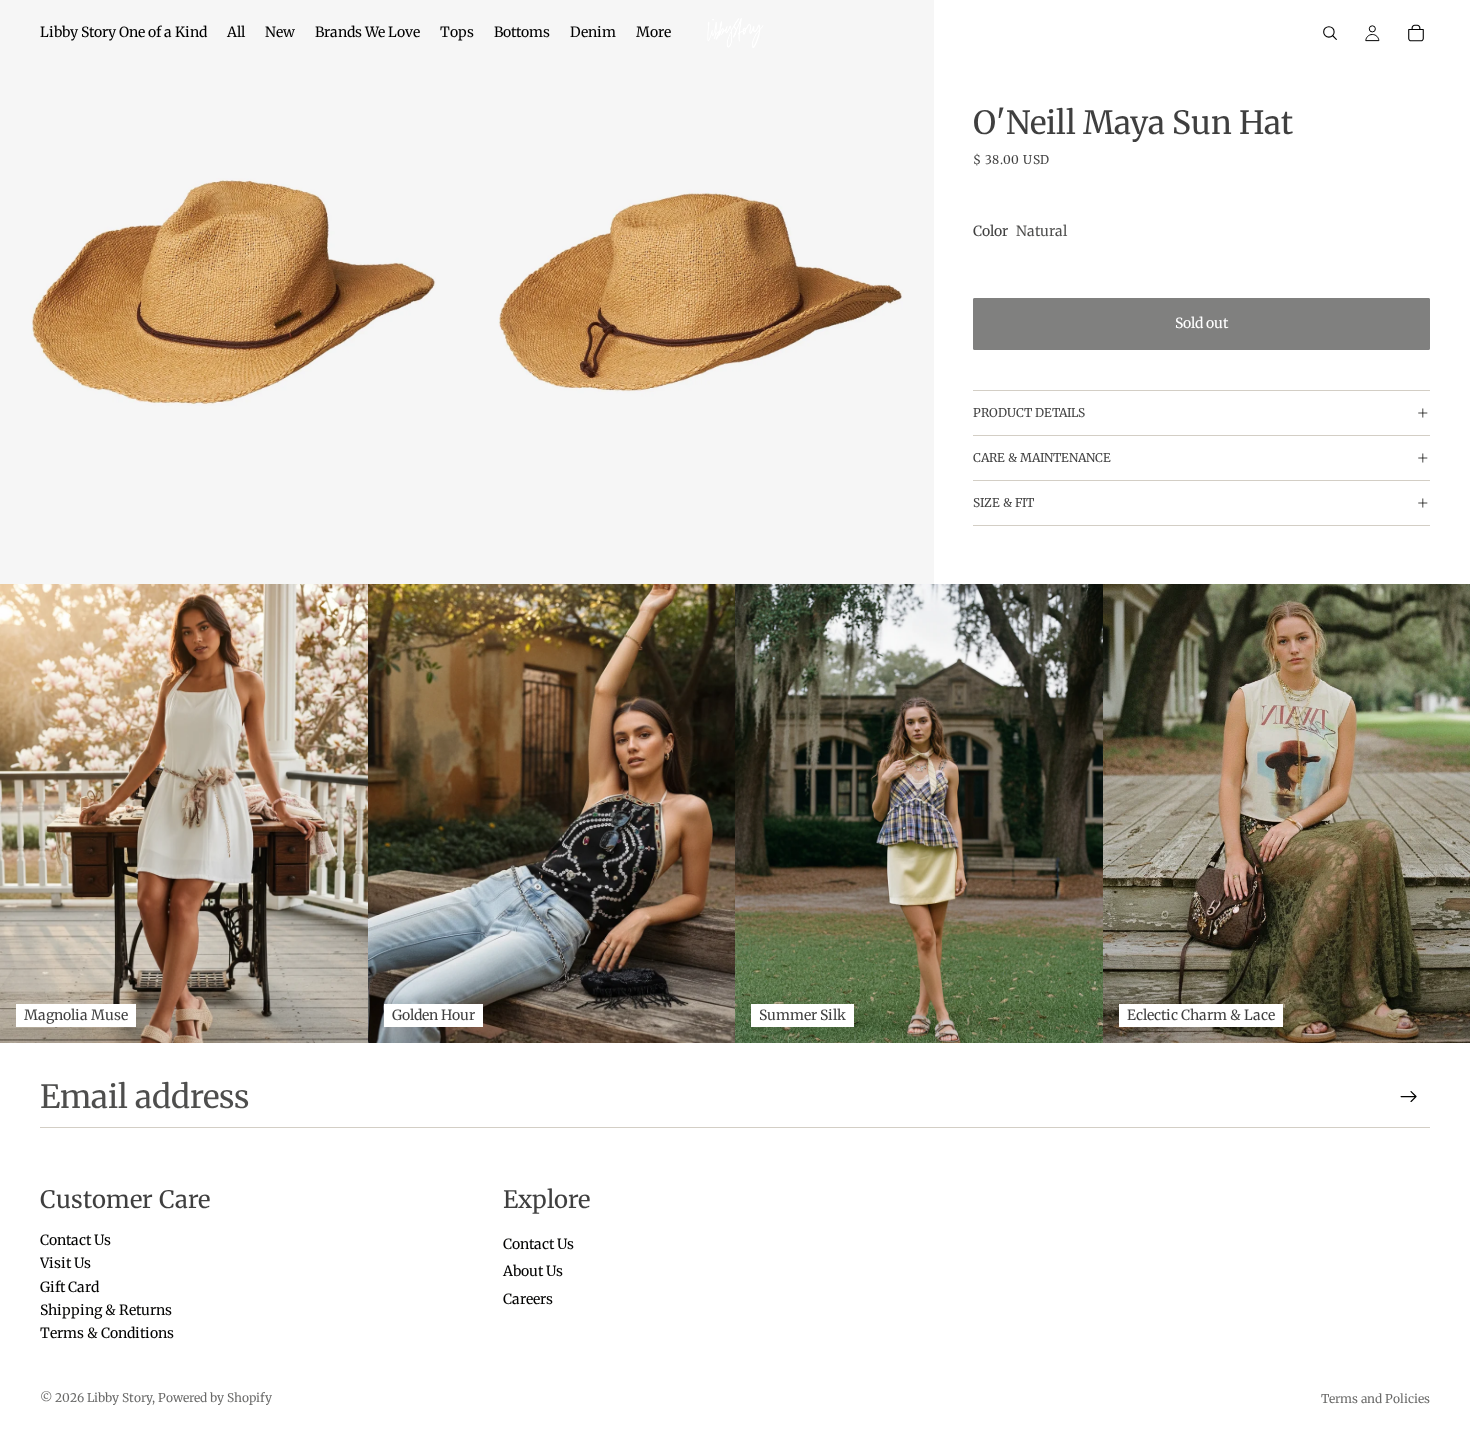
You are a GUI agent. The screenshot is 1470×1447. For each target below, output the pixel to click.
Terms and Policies (1375, 1398)
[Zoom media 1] (233, 292)
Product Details (1029, 412)
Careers (528, 1299)
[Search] (1330, 33)
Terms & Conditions (107, 1334)
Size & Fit (1003, 502)
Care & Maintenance (1042, 457)
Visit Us (65, 1264)
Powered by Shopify (215, 1397)
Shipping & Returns (106, 1310)
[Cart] (1416, 33)
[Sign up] (1409, 1097)
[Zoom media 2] (700, 292)
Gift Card (69, 1287)
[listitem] (653, 33)
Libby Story (119, 1397)
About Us (533, 1272)
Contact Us (75, 1240)
